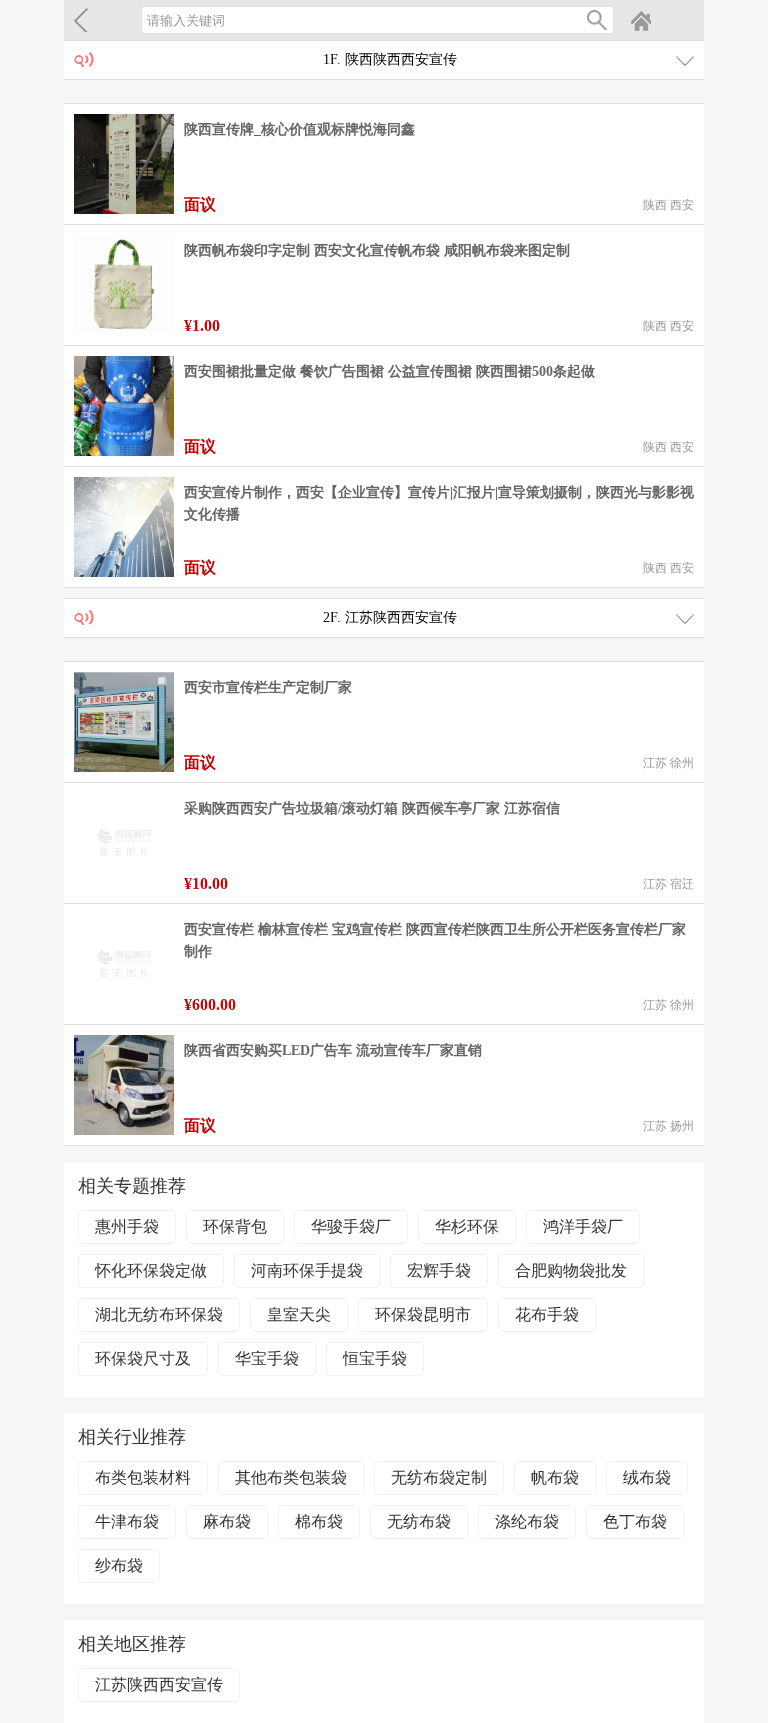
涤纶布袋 (527, 1521)
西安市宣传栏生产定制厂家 (268, 687)
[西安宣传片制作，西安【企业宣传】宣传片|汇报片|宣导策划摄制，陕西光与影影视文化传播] (124, 527)
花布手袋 (547, 1314)
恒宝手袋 (375, 1358)
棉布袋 (319, 1521)
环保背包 (235, 1226)
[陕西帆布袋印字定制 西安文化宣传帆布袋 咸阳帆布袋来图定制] (124, 285)
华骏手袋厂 (351, 1226)
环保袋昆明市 (423, 1314)
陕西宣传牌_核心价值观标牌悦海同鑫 (299, 129)
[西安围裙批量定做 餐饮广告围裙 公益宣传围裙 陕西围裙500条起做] (124, 406)
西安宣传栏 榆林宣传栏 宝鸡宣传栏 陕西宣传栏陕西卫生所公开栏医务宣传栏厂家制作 (435, 940)
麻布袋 (227, 1521)
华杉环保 (467, 1226)
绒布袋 (647, 1477)
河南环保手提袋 (307, 1270)
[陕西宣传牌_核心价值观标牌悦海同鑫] (124, 164)
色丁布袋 (635, 1521)
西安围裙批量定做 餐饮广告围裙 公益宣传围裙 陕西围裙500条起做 (389, 371)
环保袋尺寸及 (143, 1358)
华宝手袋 (267, 1358)
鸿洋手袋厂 (583, 1226)
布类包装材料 (143, 1477)
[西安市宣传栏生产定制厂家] (124, 722)
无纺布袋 (419, 1521)
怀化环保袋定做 (151, 1270)
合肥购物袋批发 (571, 1270)
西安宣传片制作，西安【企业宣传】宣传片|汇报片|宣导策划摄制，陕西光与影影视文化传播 (439, 503)
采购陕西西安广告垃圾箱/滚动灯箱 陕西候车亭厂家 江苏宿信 (372, 808)
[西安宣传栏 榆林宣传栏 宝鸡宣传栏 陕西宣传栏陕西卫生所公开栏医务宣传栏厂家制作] (124, 964)
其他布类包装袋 (291, 1477)
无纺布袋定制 (439, 1477)
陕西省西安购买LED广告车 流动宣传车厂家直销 (333, 1050)
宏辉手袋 (439, 1270)
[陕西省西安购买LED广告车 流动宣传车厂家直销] (124, 1085)
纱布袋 (119, 1565)
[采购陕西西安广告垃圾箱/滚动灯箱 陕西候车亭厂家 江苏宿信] (124, 843)
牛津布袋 (127, 1521)
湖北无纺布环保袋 (159, 1314)
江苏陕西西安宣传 (159, 1684)
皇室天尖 (299, 1314)
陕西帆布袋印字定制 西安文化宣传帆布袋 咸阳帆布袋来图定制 (377, 250)
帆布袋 (555, 1477)
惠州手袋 (127, 1226)
